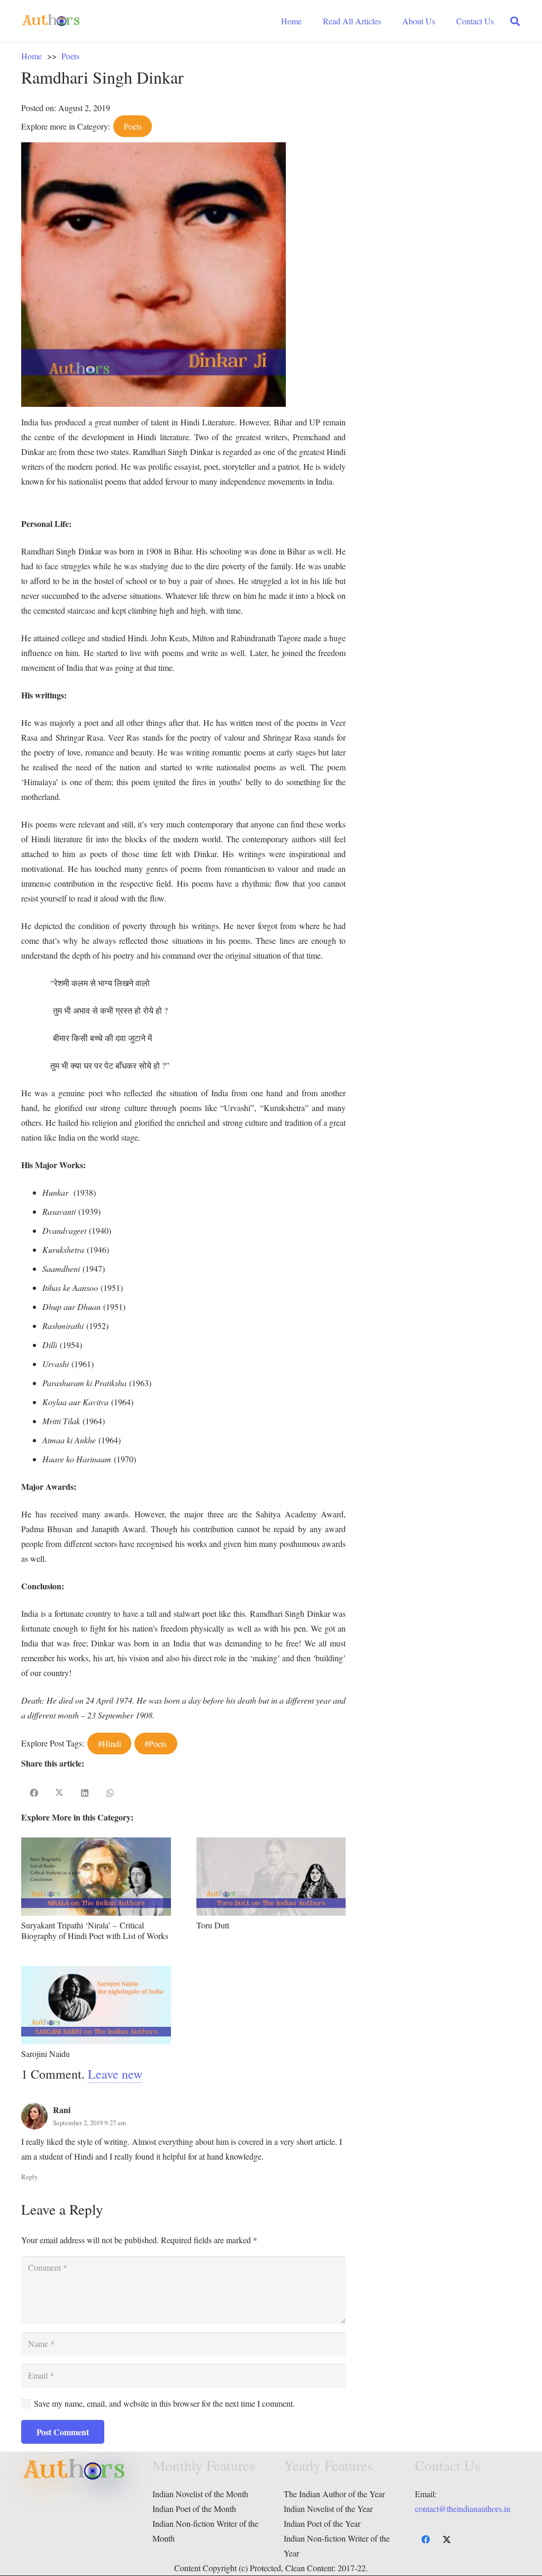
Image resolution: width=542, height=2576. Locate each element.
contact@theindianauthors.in (463, 2509)
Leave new (115, 2074)
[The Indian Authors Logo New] (51, 21)
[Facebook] (426, 2539)
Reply (29, 2177)
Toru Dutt (213, 1925)
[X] (447, 2539)
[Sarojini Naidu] (96, 1973)
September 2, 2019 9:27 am (89, 2123)
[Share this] (34, 1793)
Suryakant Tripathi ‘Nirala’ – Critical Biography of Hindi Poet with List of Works (95, 1930)
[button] (515, 21)
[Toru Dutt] (271, 1845)
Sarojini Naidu (46, 2054)
